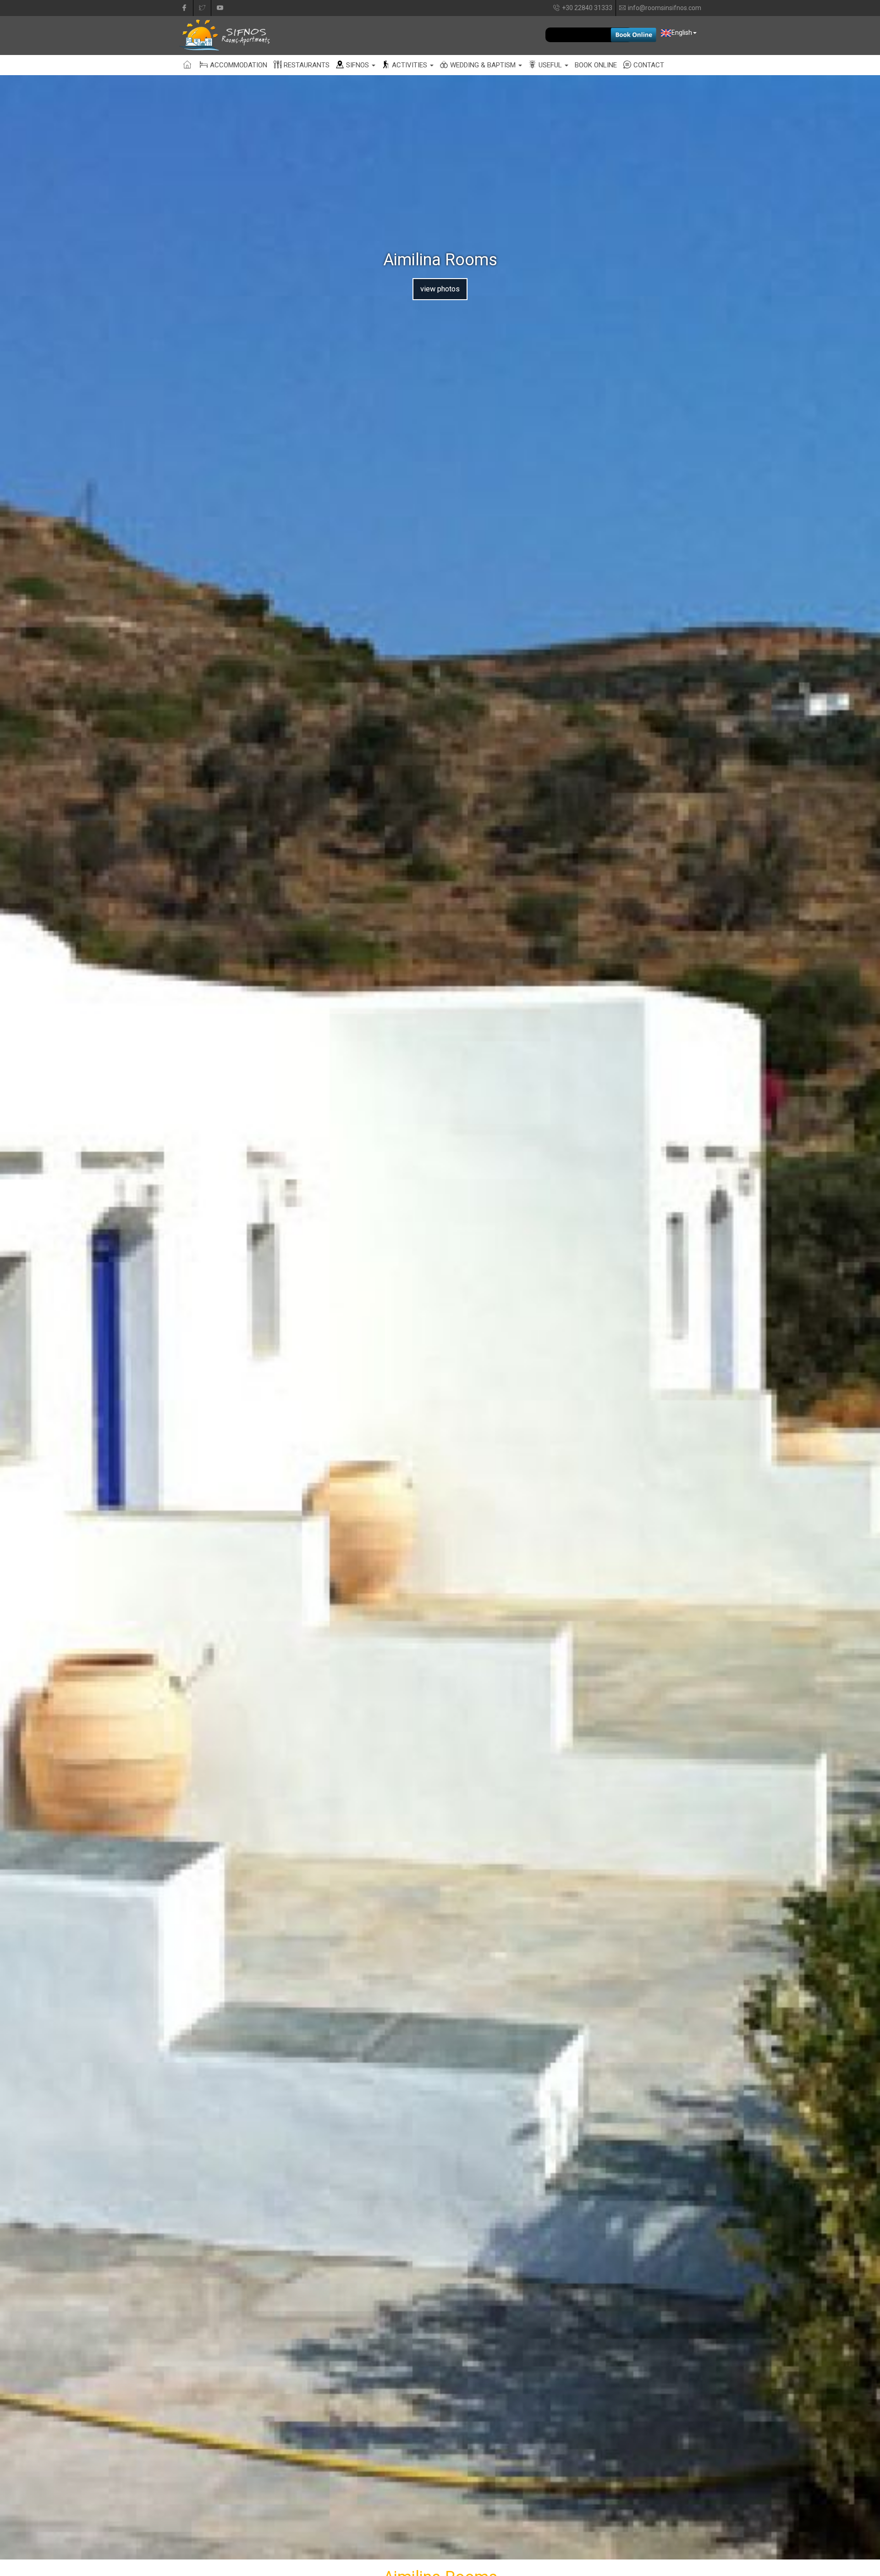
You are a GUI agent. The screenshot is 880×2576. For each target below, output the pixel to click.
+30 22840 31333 (587, 8)
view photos (440, 289)
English (682, 33)
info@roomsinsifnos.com (665, 8)
